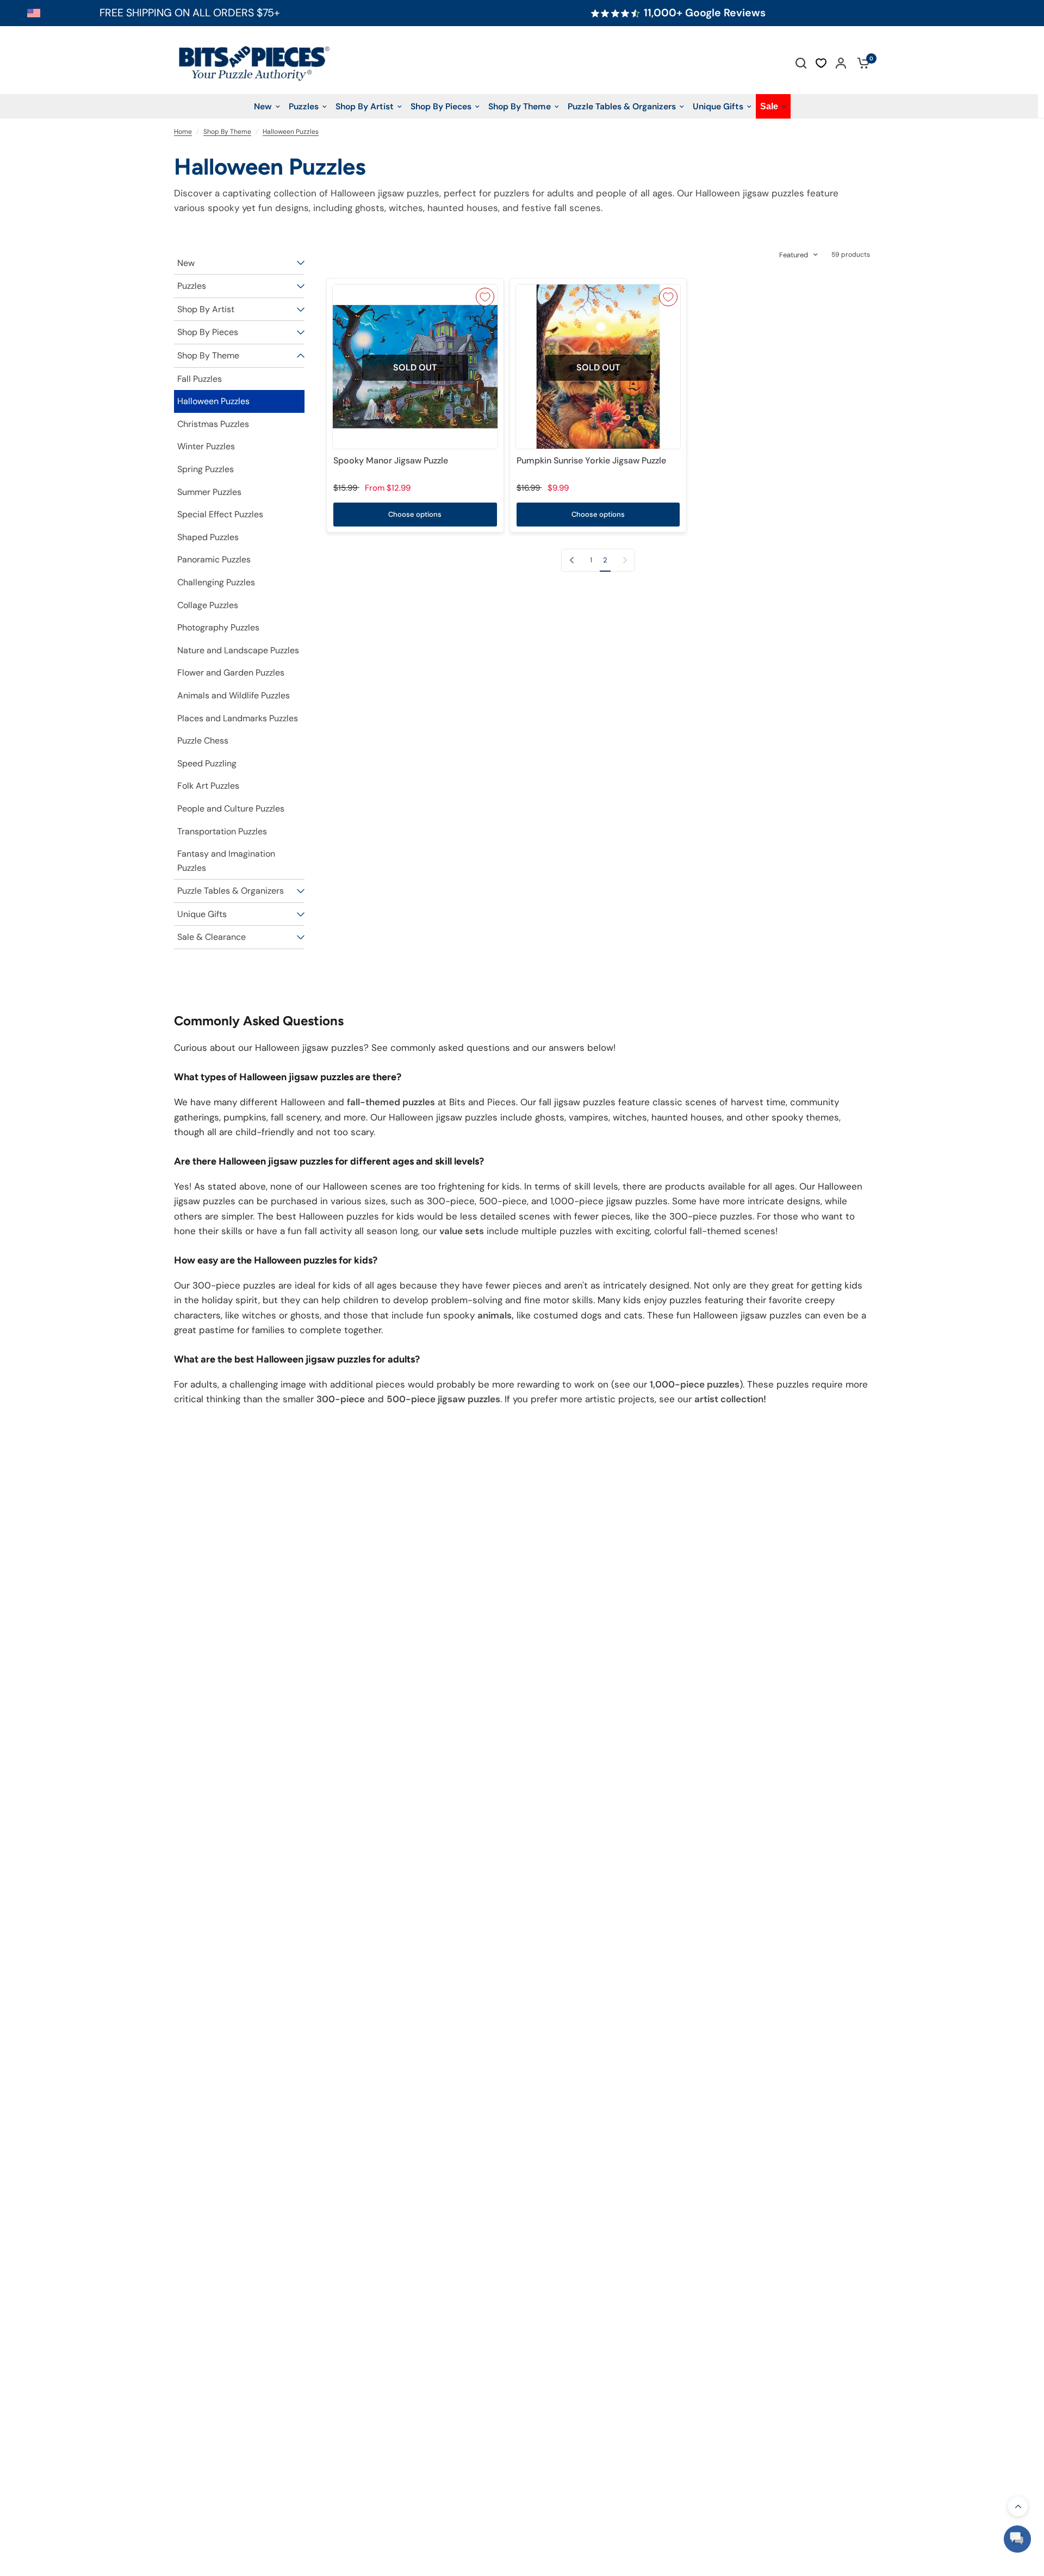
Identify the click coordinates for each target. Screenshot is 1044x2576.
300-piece (341, 1399)
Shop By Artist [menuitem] (365, 106)
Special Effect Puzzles (220, 514)
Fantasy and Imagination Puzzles (226, 861)
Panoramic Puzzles (214, 559)
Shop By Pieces (208, 332)
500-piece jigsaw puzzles (443, 1399)
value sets (462, 1231)
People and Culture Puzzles (231, 809)
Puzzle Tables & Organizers (231, 891)
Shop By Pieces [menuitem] (441, 106)
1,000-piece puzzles (695, 1384)
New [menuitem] (263, 106)
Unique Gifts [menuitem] (718, 106)
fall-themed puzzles (391, 1102)
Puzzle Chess (203, 741)
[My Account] (841, 63)
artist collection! (730, 1399)
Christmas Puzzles (213, 424)
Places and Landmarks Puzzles (238, 718)
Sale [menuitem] (769, 106)
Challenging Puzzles (216, 582)
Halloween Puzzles (291, 132)
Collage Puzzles (208, 605)
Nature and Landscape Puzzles (238, 650)
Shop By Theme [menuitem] (520, 106)
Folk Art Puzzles (208, 786)
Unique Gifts (202, 914)
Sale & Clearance (212, 937)
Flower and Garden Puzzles (231, 673)
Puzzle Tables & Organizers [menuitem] (622, 106)
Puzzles (192, 286)
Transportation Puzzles (222, 831)
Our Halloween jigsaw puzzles (741, 193)
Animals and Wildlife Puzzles (234, 695)
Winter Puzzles (206, 446)
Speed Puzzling (207, 763)
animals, (496, 1315)
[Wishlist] (821, 63)
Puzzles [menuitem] (304, 106)
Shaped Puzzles (208, 537)
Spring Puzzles (206, 469)
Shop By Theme (227, 132)
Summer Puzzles (209, 492)
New (186, 263)
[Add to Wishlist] (485, 297)
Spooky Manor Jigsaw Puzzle (391, 460)
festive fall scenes (561, 208)
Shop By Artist (206, 309)
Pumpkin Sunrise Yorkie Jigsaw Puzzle (591, 460)
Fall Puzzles (200, 379)
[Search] (801, 63)
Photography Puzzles (218, 627)
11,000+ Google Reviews (705, 13)
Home (183, 132)
